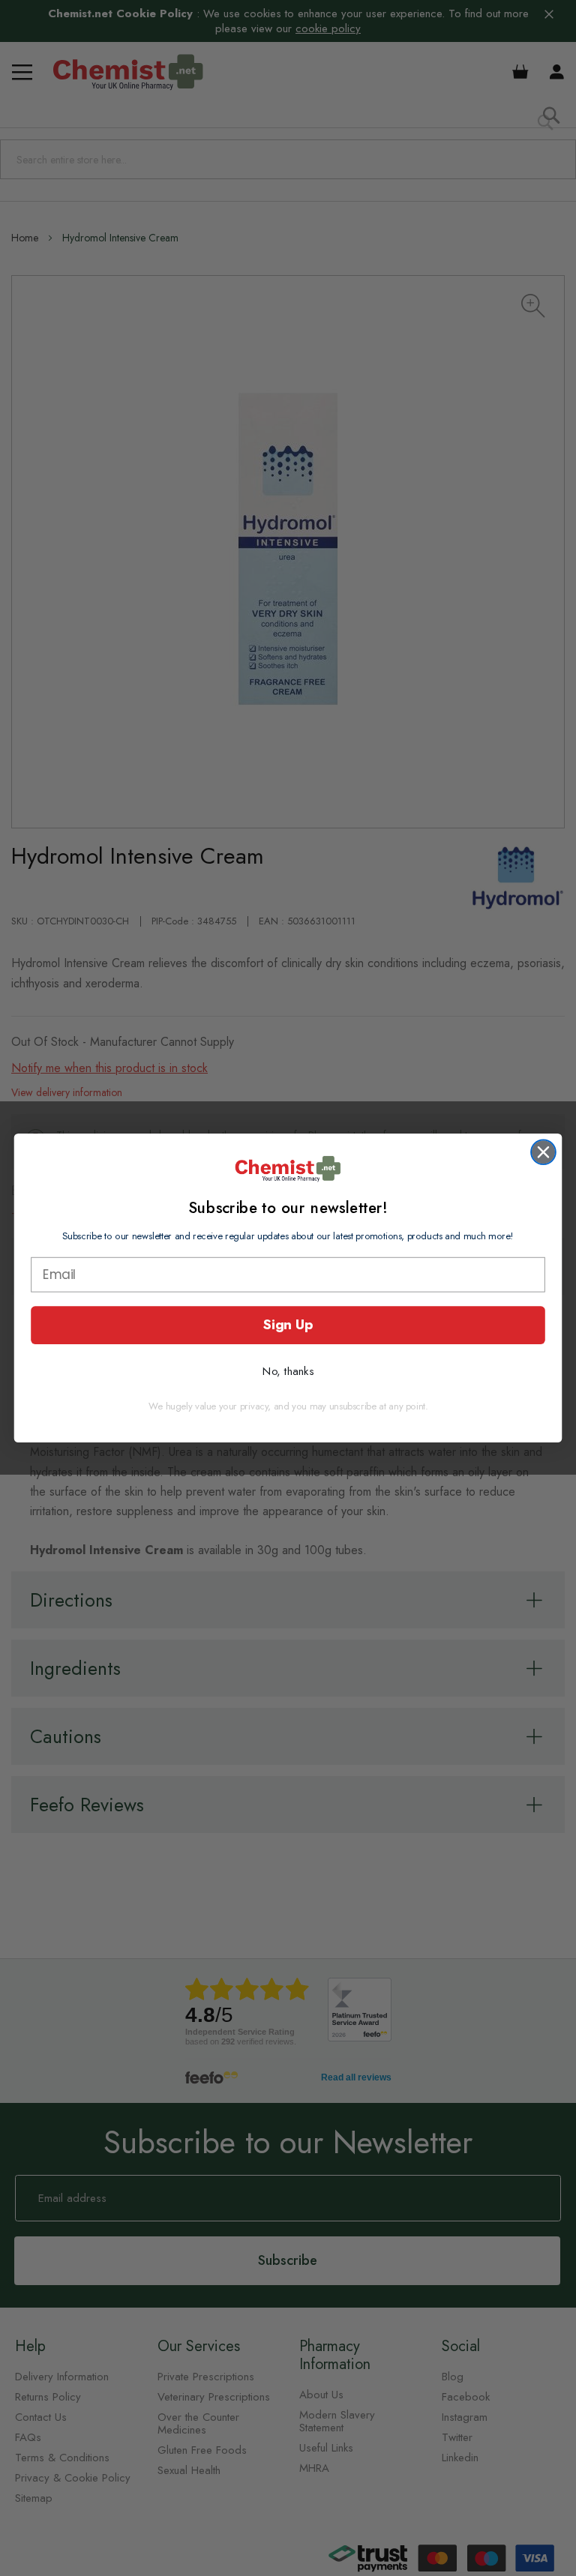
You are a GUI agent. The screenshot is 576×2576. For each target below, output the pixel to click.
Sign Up (288, 1324)
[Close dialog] (543, 1152)
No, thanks (288, 1371)
